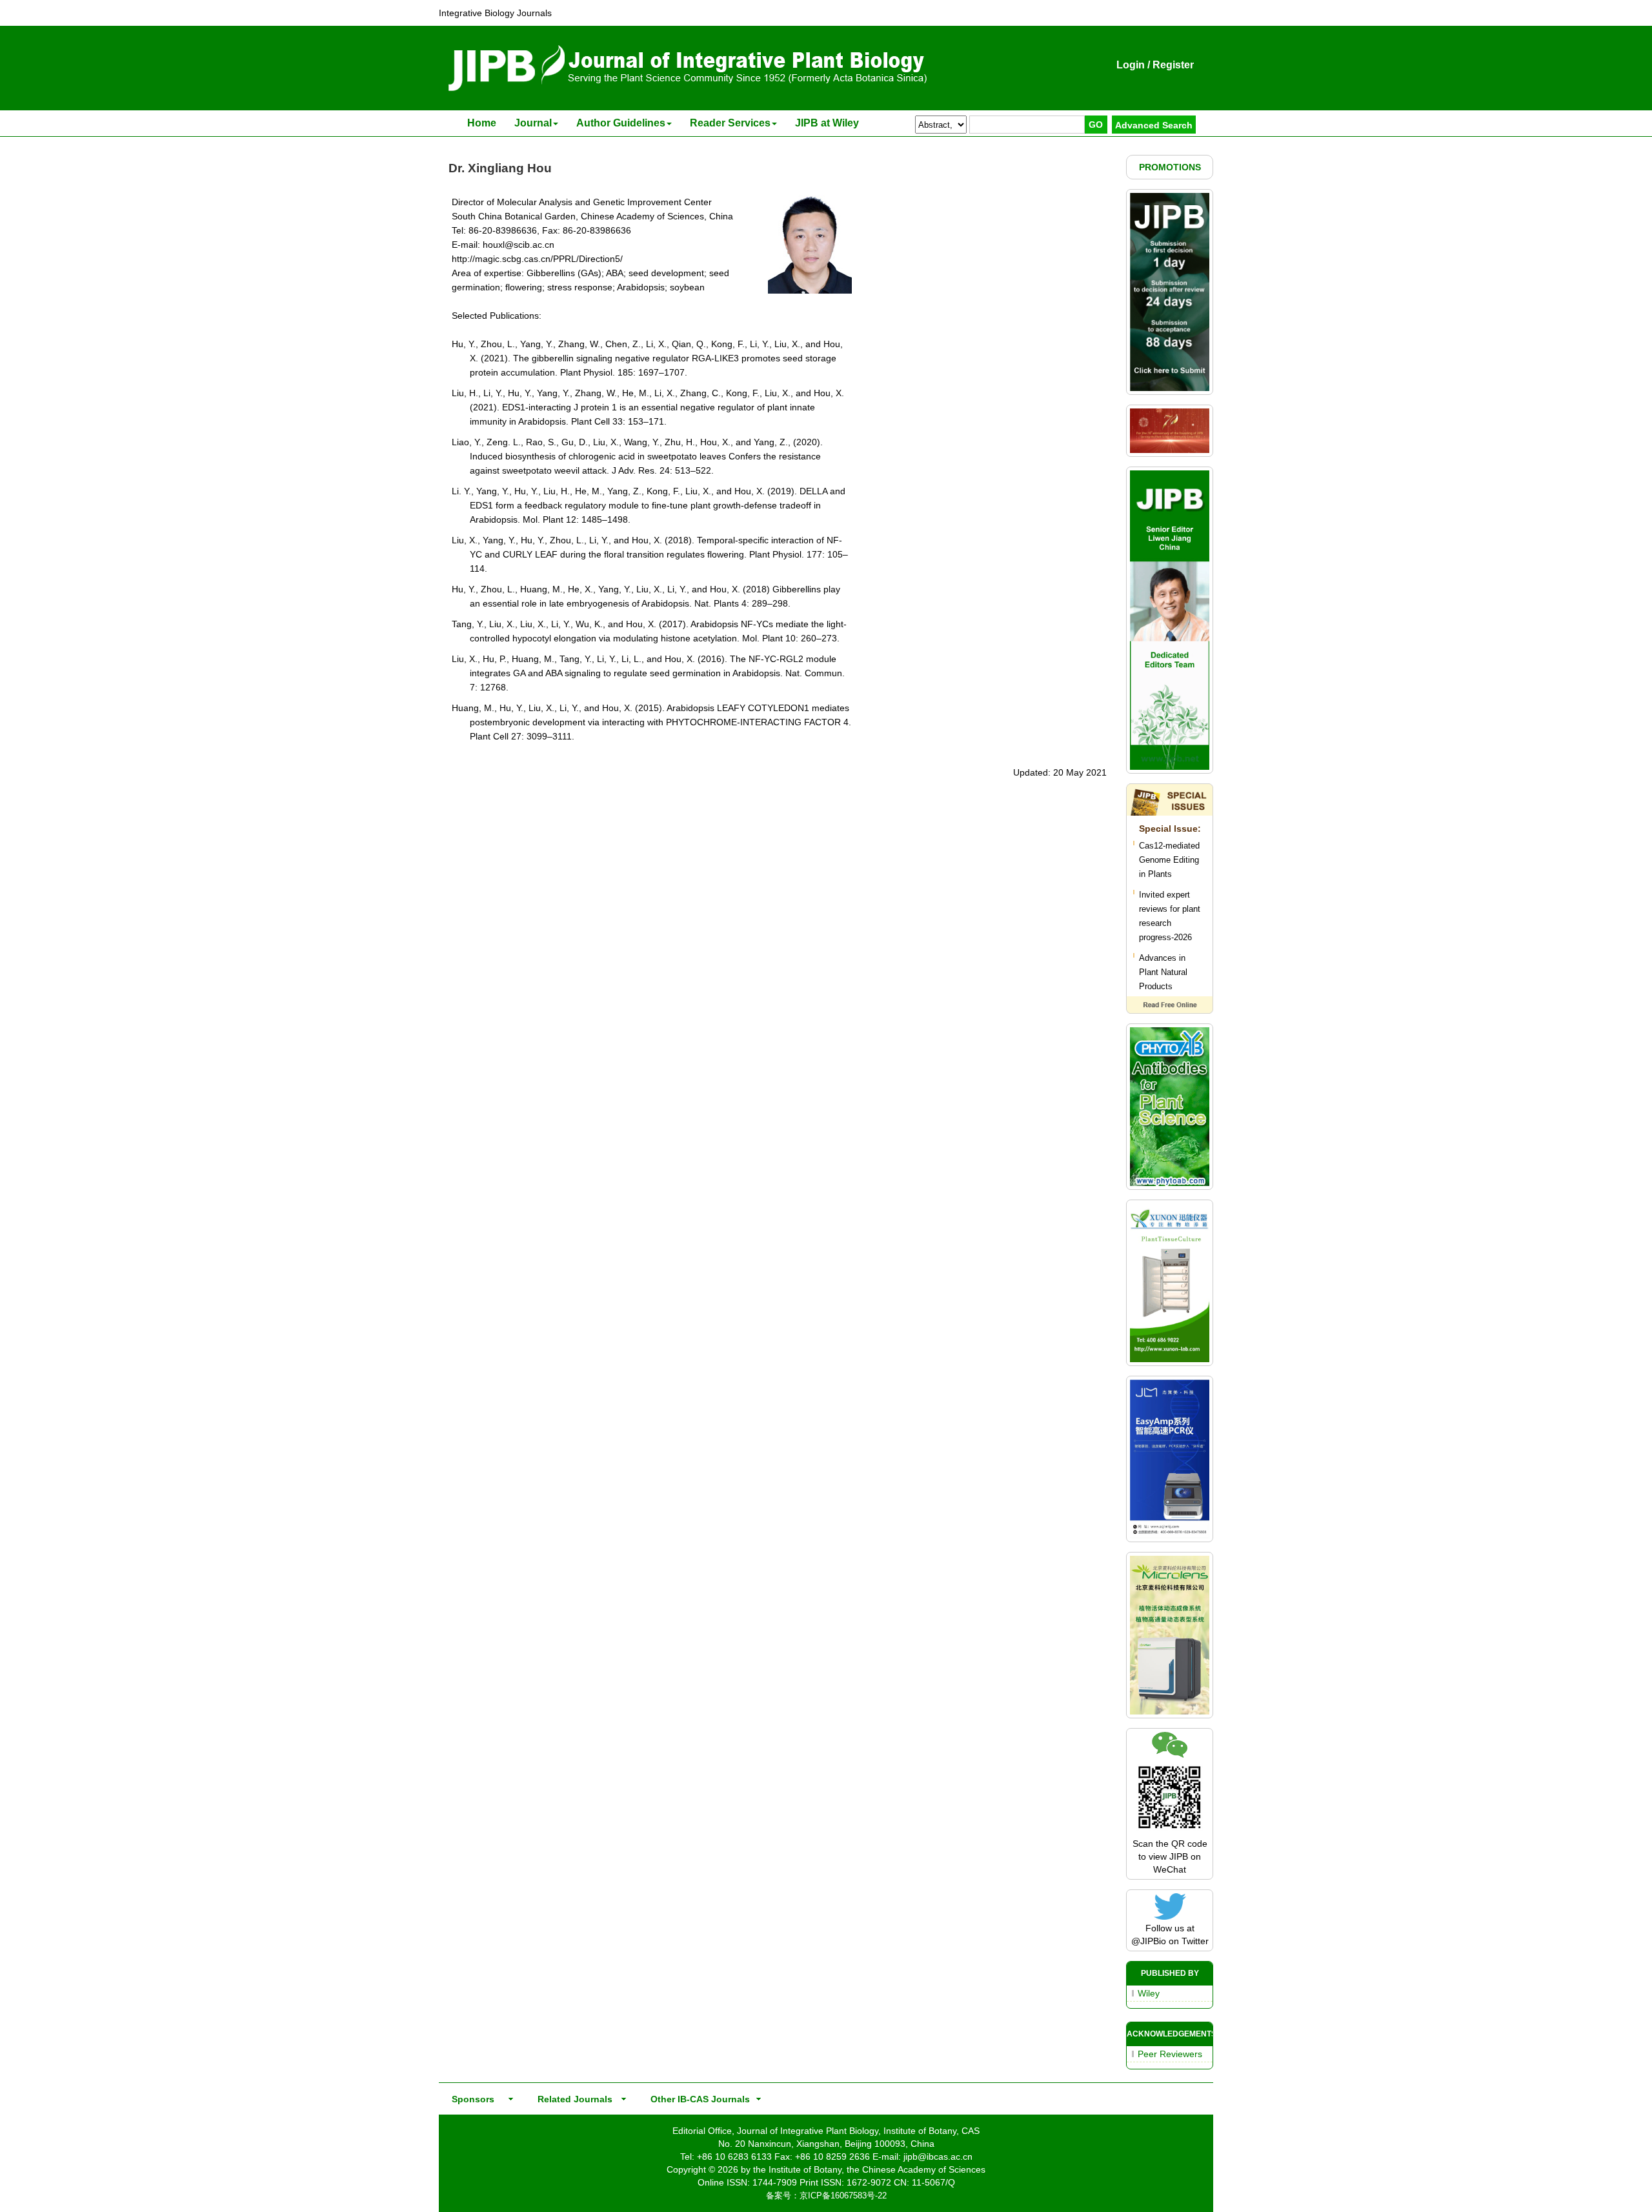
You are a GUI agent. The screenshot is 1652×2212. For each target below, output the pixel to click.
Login (1131, 65)
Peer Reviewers (1170, 2054)
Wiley (1149, 1993)
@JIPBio (1149, 1941)
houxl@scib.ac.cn (519, 245)
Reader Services (730, 123)
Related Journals (572, 2099)
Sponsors (470, 2099)
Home (482, 123)
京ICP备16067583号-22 (843, 2196)
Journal (533, 123)
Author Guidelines (621, 123)
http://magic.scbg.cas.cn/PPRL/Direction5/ (537, 259)
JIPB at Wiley (827, 123)
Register (1173, 65)
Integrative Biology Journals (495, 13)
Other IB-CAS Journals (696, 2099)
